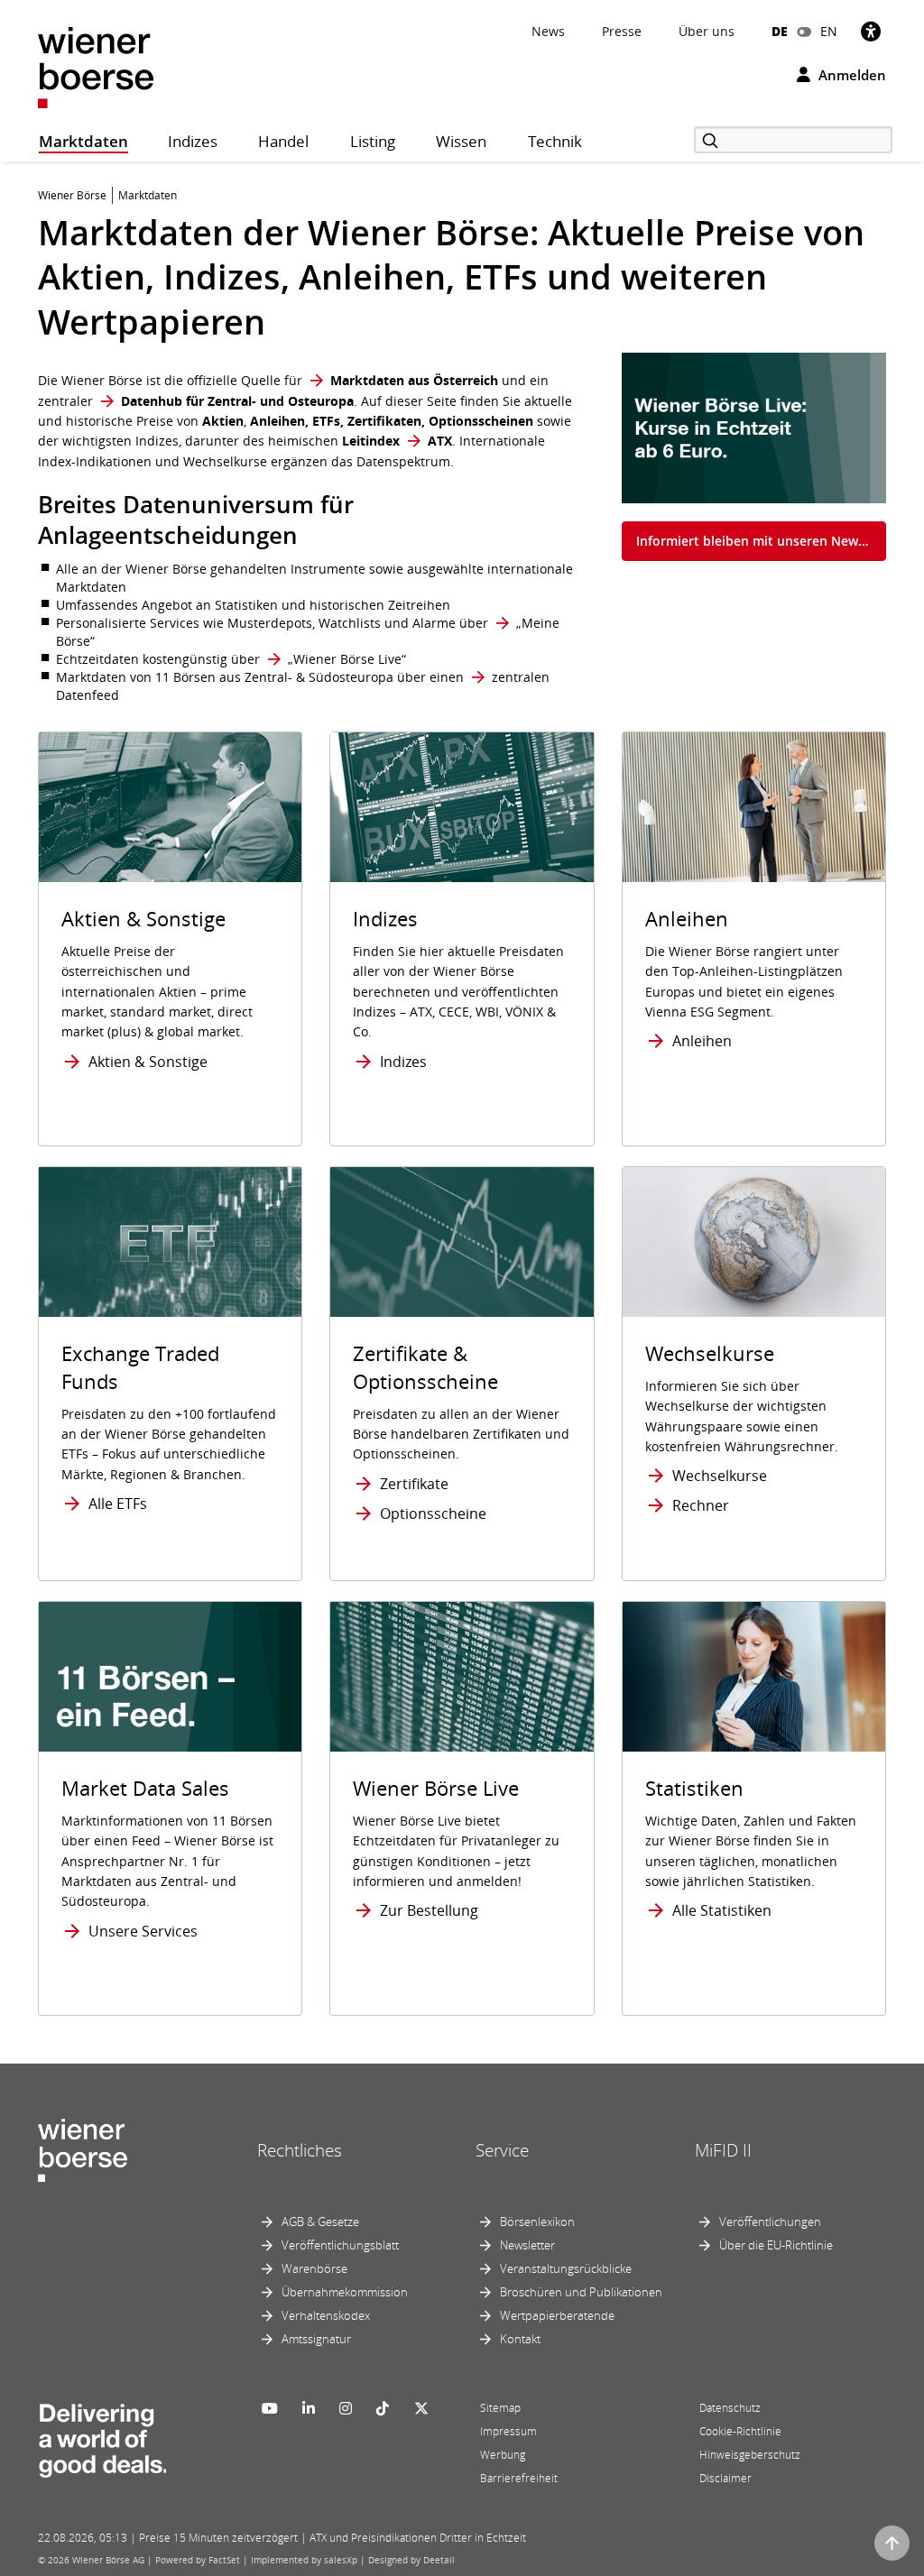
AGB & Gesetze (320, 2222)
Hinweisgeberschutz (750, 2455)
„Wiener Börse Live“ (347, 659)
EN (829, 31)
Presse (622, 31)
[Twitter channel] (421, 2408)
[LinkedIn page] (309, 2408)
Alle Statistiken (722, 1910)
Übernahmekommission (345, 2292)
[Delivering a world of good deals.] (102, 2436)
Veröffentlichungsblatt (340, 2245)
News (548, 31)
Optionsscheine (433, 1513)
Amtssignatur (316, 2339)
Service (502, 2150)
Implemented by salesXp (304, 2560)
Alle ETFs (118, 1504)
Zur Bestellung (429, 1910)
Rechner (701, 1505)
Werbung (503, 2455)
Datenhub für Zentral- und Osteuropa (237, 401)
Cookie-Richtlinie (740, 2431)
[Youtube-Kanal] (270, 2408)
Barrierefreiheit (519, 2478)
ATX (440, 441)
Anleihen (702, 1041)
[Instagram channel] (346, 2408)
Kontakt (520, 2339)
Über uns (707, 31)
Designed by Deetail (411, 2560)
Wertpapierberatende (557, 2315)
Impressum (508, 2431)
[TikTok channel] (383, 2408)
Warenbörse (314, 2268)
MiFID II (723, 2150)
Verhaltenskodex (326, 2315)
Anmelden (850, 75)
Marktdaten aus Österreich (414, 380)
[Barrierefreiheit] (871, 31)
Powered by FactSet (198, 2560)
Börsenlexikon (537, 2222)
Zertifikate (414, 1484)
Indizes (403, 1062)
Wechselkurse (720, 1476)
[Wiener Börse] (96, 66)
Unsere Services (143, 1931)
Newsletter (527, 2245)
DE (780, 31)
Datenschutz (730, 2408)
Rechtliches (300, 2150)
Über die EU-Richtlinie (776, 2245)
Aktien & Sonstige (148, 1062)
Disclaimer (725, 2478)
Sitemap (500, 2408)
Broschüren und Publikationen (581, 2292)
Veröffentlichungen (770, 2222)
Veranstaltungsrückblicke (566, 2268)
